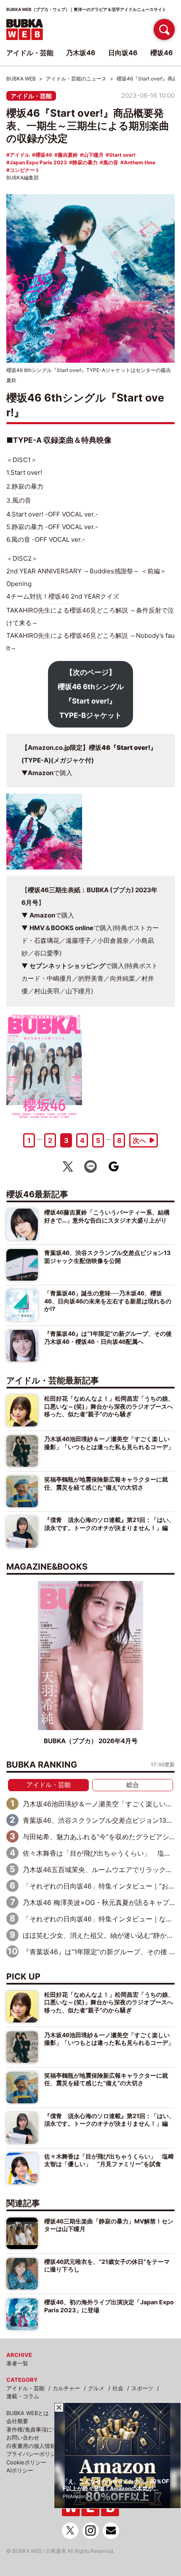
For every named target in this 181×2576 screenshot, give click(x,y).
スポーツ (142, 2388)
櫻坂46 (44, 155)
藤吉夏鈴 (68, 155)
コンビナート (25, 170)
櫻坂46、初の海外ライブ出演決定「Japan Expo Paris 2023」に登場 (109, 2306)
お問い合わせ (23, 2437)
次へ (139, 1140)
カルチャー (66, 2388)
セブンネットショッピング (67, 966)
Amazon (41, 773)
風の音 (111, 162)
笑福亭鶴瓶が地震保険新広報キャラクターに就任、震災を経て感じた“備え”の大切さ (106, 1483)
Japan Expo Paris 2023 (38, 162)
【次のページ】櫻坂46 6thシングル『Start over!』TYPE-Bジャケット (91, 694)
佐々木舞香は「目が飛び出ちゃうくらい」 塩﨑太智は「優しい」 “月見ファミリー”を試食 (109, 2160)
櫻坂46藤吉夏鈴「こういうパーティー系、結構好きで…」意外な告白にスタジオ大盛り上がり (107, 1216)
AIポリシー (20, 2470)
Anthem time (140, 162)
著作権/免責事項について (37, 2429)
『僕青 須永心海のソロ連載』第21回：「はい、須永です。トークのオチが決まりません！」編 (109, 1523)
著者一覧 (17, 2363)
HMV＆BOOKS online (61, 928)
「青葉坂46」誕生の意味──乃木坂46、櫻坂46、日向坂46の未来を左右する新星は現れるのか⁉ (108, 1301)
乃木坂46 (81, 53)
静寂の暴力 (85, 162)
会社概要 (17, 2421)
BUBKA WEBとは (28, 2413)
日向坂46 (123, 53)
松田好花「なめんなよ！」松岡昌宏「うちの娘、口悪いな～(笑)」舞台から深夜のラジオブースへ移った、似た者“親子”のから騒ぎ (109, 1406)
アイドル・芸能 (31, 96)
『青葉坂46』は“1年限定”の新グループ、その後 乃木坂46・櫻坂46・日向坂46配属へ (108, 1337)
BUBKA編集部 (23, 178)
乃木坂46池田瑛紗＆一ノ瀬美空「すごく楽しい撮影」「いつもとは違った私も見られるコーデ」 (109, 1443)
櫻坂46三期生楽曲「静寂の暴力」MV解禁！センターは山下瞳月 (109, 2225)
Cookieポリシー (26, 2462)
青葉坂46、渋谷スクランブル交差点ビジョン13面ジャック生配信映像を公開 (107, 1256)
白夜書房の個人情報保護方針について (53, 2446)
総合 (133, 1785)
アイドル (20, 155)
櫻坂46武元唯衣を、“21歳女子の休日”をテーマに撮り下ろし (107, 2265)
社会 (118, 2388)
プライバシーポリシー (34, 2454)
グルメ (96, 2388)
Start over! (122, 155)
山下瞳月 (93, 155)
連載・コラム (23, 2396)
